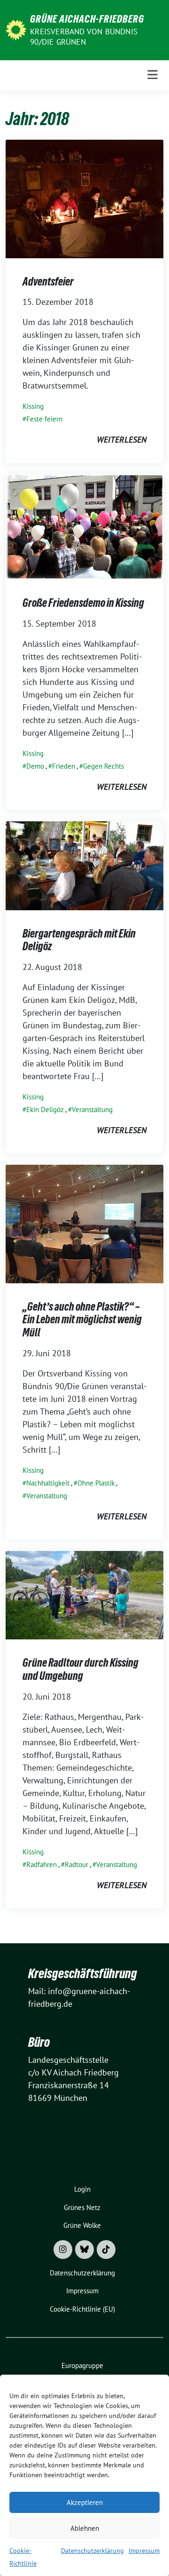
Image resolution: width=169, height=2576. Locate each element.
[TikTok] (106, 2250)
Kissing (33, 406)
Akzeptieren (85, 2502)
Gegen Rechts (104, 766)
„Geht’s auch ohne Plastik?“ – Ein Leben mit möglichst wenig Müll (82, 1320)
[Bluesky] (84, 2250)
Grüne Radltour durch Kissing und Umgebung (81, 1669)
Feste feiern (44, 419)
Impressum (144, 2551)
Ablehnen (85, 2528)
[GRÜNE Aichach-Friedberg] (16, 29)
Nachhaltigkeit (48, 1483)
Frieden (64, 766)
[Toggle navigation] (153, 75)
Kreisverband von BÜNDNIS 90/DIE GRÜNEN (84, 37)
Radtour (77, 1864)
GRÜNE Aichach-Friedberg (87, 19)
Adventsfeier (48, 282)
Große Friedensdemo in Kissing (83, 603)
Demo (35, 766)
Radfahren (42, 1864)
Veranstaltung (92, 1109)
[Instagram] (63, 2250)
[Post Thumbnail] (84, 198)
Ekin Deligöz (45, 1109)
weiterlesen (122, 440)
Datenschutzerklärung (92, 2551)
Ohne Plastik (96, 1483)
